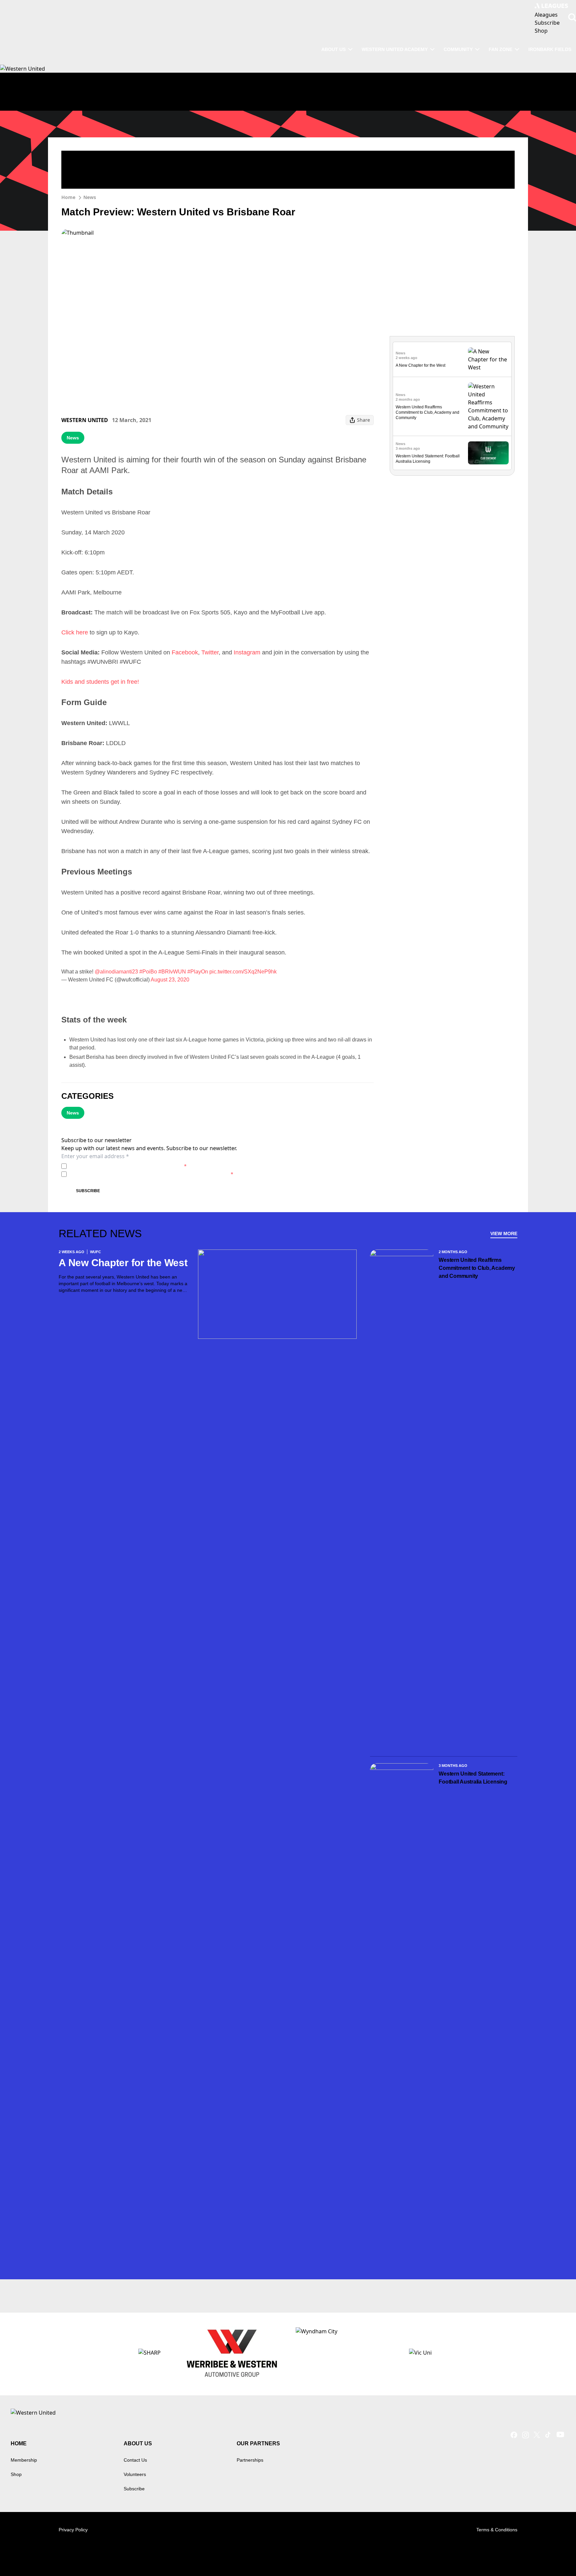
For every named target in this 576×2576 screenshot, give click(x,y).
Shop (16, 2474)
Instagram (247, 652)
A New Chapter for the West (420, 365)
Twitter (210, 652)
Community (458, 49)
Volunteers (135, 2474)
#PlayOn (198, 972)
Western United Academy (395, 49)
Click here (75, 632)
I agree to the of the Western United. (128, 1166)
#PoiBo (148, 972)
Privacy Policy (116, 1166)
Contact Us (135, 2460)
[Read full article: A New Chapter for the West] (488, 359)
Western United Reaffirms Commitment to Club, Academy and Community (427, 412)
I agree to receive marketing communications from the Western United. (151, 1174)
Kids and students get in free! (100, 682)
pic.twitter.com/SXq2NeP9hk (243, 972)
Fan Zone (500, 49)
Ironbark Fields (550, 49)
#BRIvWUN (172, 972)
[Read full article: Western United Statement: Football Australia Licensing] (488, 453)
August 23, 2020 (170, 980)
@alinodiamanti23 (116, 972)
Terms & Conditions (497, 2530)
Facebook (185, 652)
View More (504, 1233)
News (90, 197)
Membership (24, 2460)
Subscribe (88, 1191)
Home (68, 197)
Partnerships (250, 2460)
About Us (333, 49)
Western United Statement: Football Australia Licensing (473, 1778)
